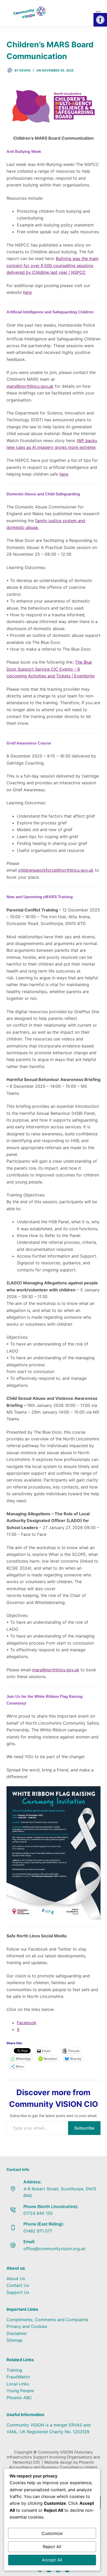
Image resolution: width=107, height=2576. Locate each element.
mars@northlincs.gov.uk (30, 386)
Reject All (52, 2547)
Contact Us (18, 2285)
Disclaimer (17, 2333)
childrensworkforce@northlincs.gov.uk (56, 870)
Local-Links (18, 2384)
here (27, 292)
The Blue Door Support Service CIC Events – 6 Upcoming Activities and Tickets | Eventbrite (51, 669)
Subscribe (84, 2128)
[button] (100, 20)
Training (14, 2370)
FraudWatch (18, 2377)
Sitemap (15, 2340)
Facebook (27, 2023)
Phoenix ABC (19, 2398)
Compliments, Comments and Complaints (47, 2320)
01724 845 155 (38, 2213)
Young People (20, 2391)
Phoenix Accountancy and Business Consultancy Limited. (53, 2465)
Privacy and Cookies (27, 2326)
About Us (16, 2279)
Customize (52, 2533)
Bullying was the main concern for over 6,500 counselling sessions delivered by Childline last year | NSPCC (52, 265)
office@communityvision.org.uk (54, 2249)
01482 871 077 (38, 2231)
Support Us (18, 2292)
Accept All (52, 2560)
